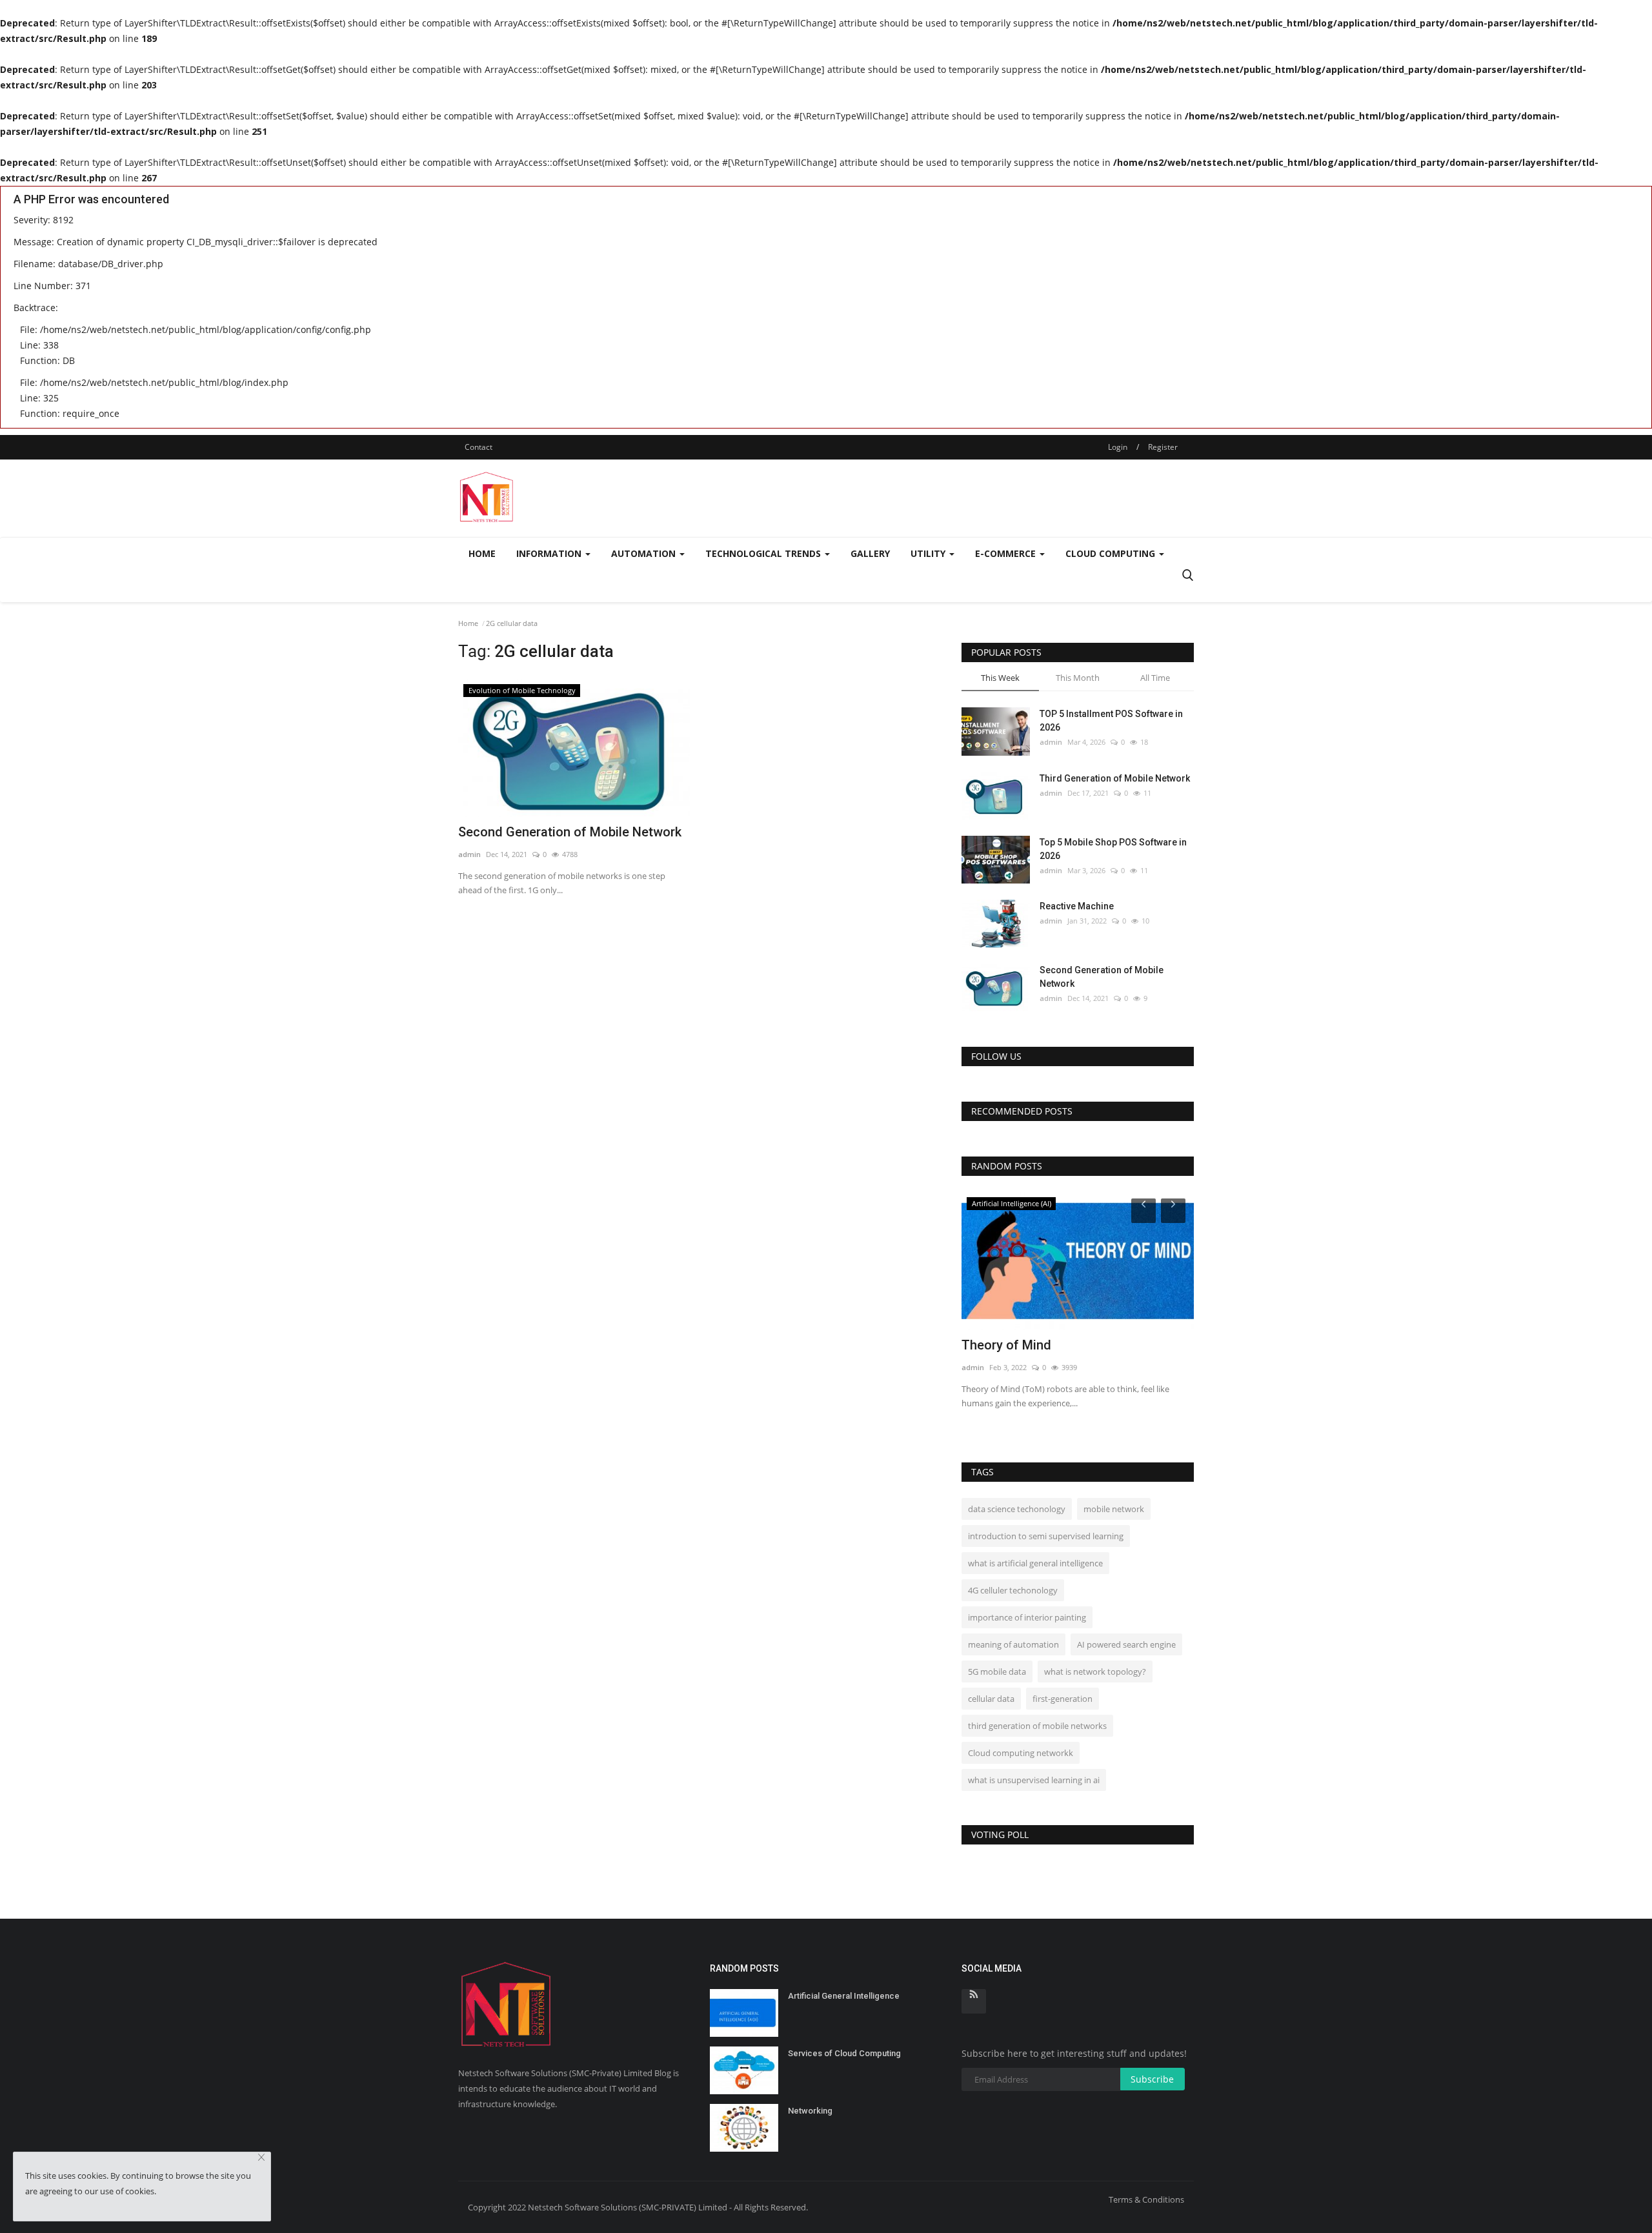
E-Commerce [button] (1007, 553)
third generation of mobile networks (1037, 1726)
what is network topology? (1095, 1672)
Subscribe (1152, 2079)
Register (1163, 447)
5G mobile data (997, 1672)
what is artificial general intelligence (1035, 1563)
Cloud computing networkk (1021, 1753)
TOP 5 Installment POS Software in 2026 (1111, 721)
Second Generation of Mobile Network (570, 832)
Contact (478, 447)
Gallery (870, 553)
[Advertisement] (959, 498)
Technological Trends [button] (764, 553)
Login (1118, 447)
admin (469, 854)
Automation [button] (645, 553)
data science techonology (1017, 1509)
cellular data (991, 1699)
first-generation (1063, 1699)
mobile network (1114, 1509)
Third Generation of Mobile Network (1115, 778)
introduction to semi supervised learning (1046, 1536)
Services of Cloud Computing (844, 2053)
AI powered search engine (1126, 1644)
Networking (810, 2111)
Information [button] (550, 553)
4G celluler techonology (1013, 1590)
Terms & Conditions (1146, 2199)
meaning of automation (1013, 1644)
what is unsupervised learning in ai (1034, 1780)
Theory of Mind (1006, 1345)
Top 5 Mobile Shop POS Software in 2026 (1113, 849)
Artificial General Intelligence (844, 1996)
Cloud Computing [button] (1112, 553)
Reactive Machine (1077, 906)
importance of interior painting (1027, 1617)
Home (482, 553)
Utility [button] (929, 553)
